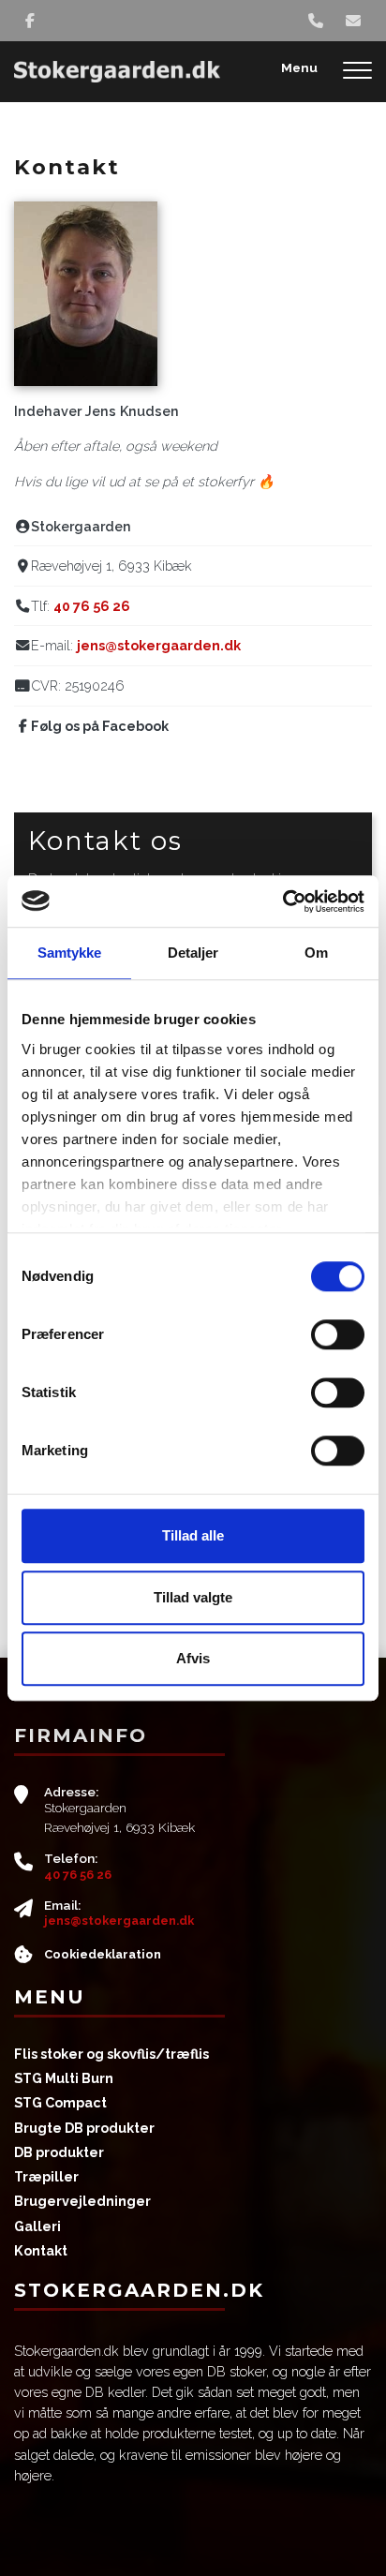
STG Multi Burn (64, 2078)
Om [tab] (316, 953)
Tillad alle (193, 1535)
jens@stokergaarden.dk (159, 645)
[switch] (338, 1334)
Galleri (37, 2226)
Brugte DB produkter (84, 2128)
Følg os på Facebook (100, 726)
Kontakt (41, 2251)
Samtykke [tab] (70, 953)
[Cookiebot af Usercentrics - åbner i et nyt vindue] (282, 901)
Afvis (193, 1658)
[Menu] (357, 72)
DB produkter (59, 2152)
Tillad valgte (193, 1597)
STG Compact (60, 2103)
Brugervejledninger (82, 2201)
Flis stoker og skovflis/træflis (111, 2054)
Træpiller (46, 2177)
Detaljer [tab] (193, 953)
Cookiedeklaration (103, 1954)
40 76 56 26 (92, 606)
